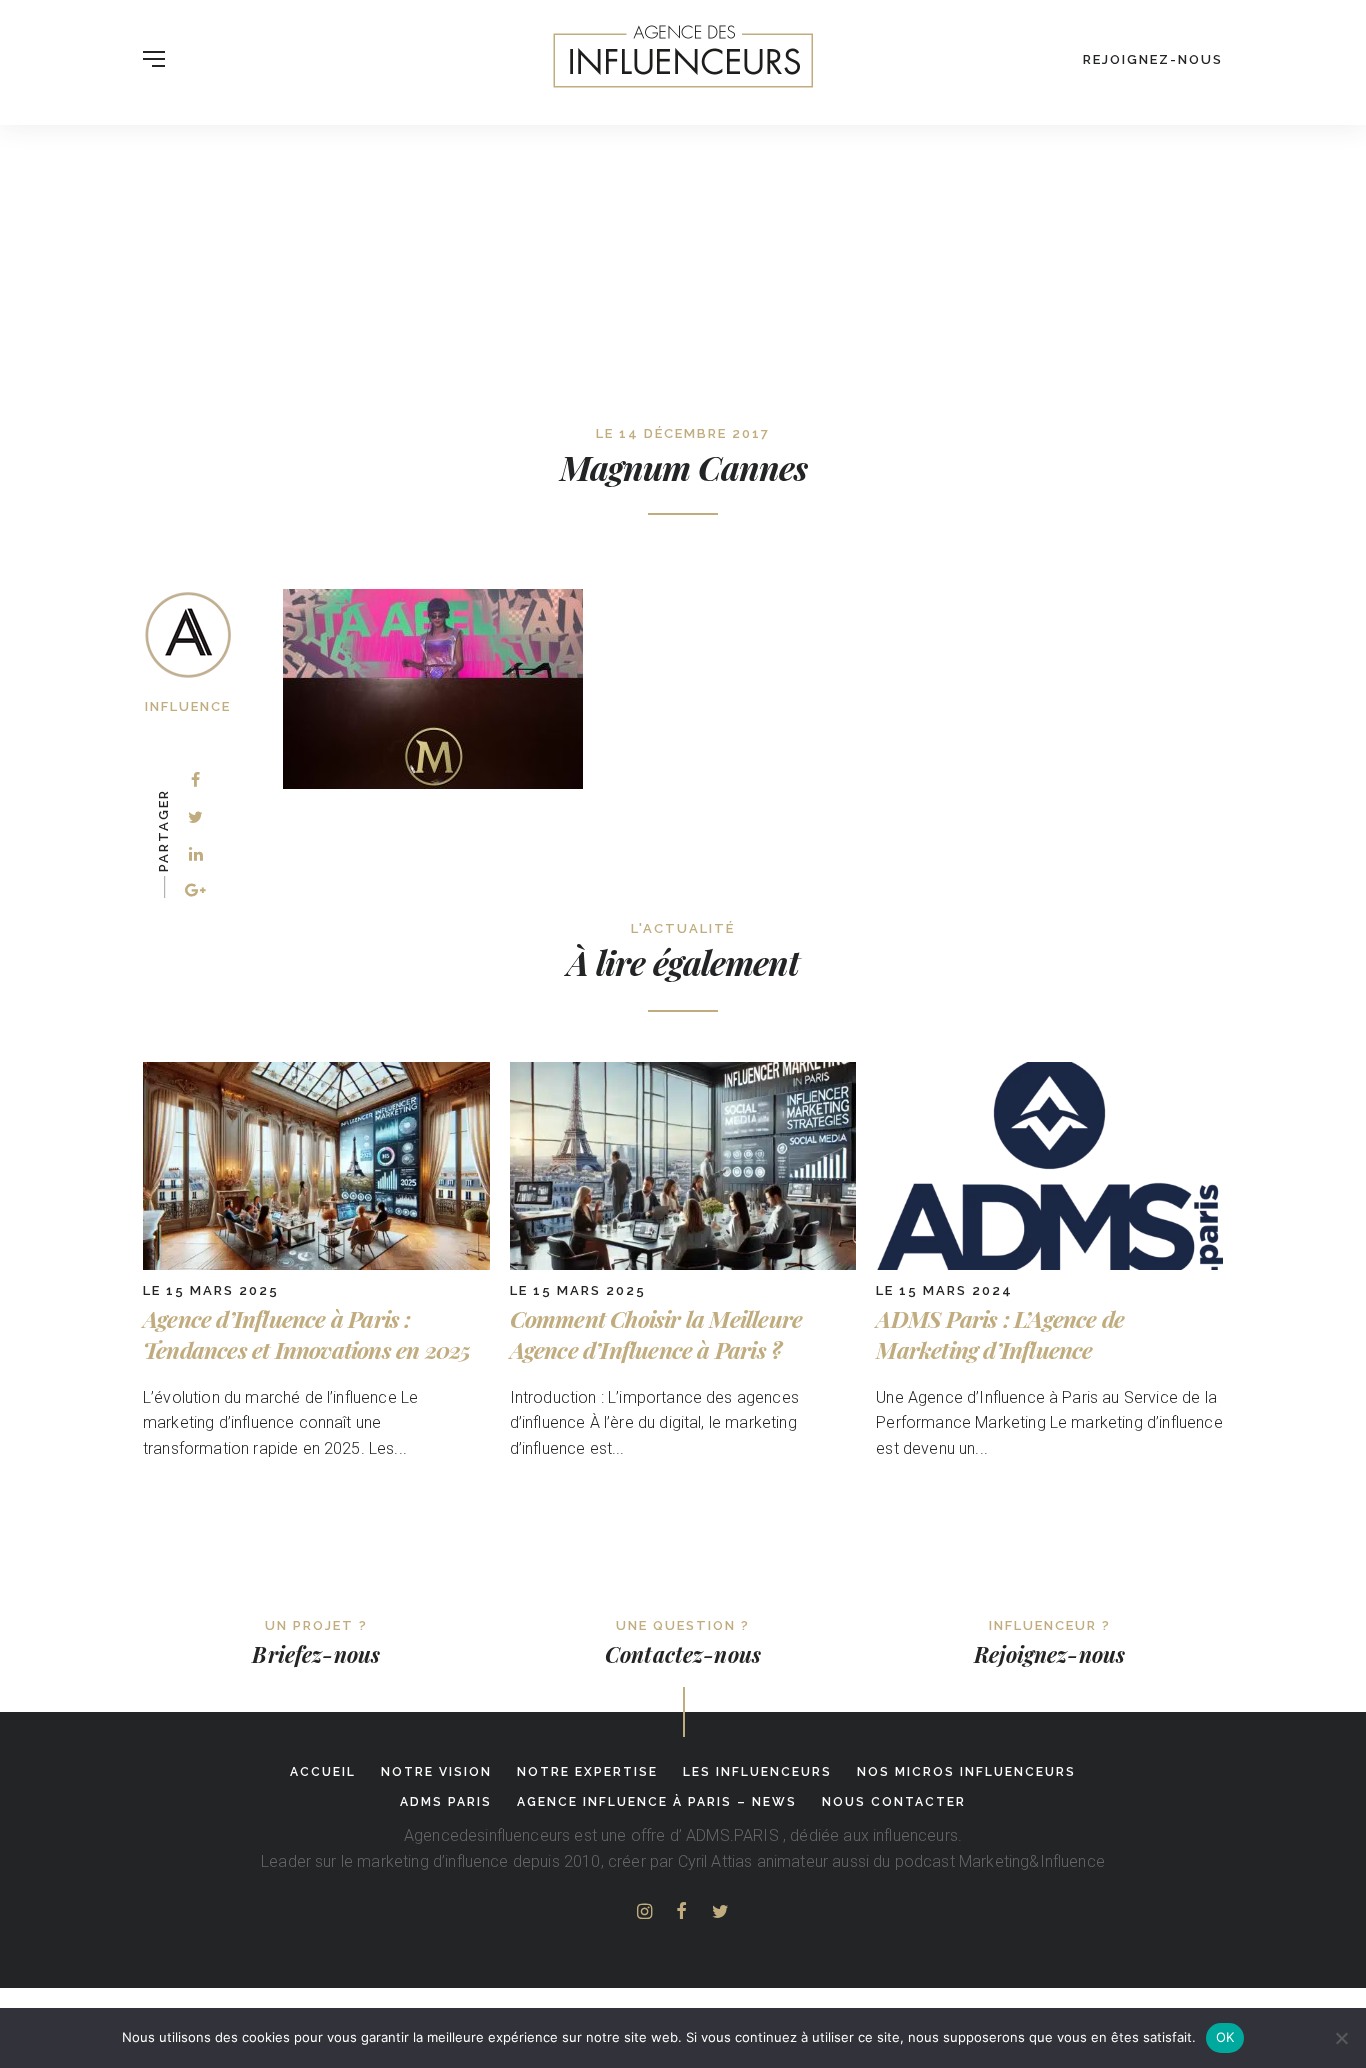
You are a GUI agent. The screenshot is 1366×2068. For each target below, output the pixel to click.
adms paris (446, 1802)
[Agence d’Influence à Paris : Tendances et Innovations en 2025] (316, 1264)
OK (1225, 2037)
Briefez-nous (316, 1654)
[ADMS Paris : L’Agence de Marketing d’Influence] (1049, 1264)
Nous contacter (894, 1802)
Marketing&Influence (1032, 1861)
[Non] (1341, 2038)
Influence (188, 706)
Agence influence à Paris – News (657, 1802)
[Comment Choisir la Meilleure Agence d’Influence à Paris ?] (683, 1264)
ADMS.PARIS (732, 1835)
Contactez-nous (683, 1654)
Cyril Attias (715, 1861)
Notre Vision (436, 1772)
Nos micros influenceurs (966, 1772)
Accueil (323, 1772)
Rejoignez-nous (1153, 59)
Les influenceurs (757, 1772)
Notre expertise (587, 1772)
